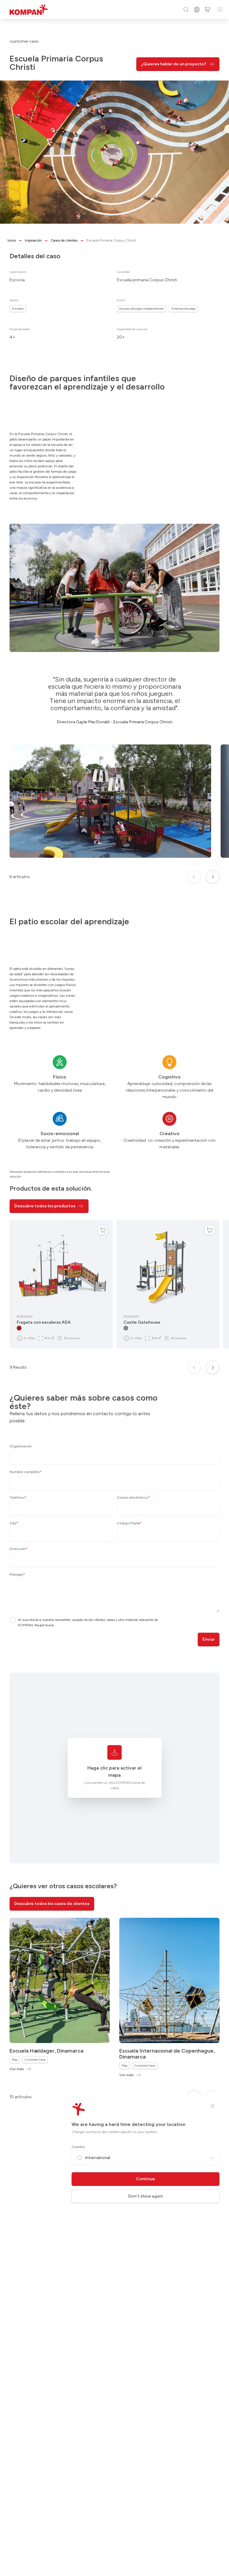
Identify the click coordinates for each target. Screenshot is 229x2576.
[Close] (213, 2106)
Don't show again (146, 2196)
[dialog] (114, 1288)
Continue (146, 2179)
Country (78, 2147)
